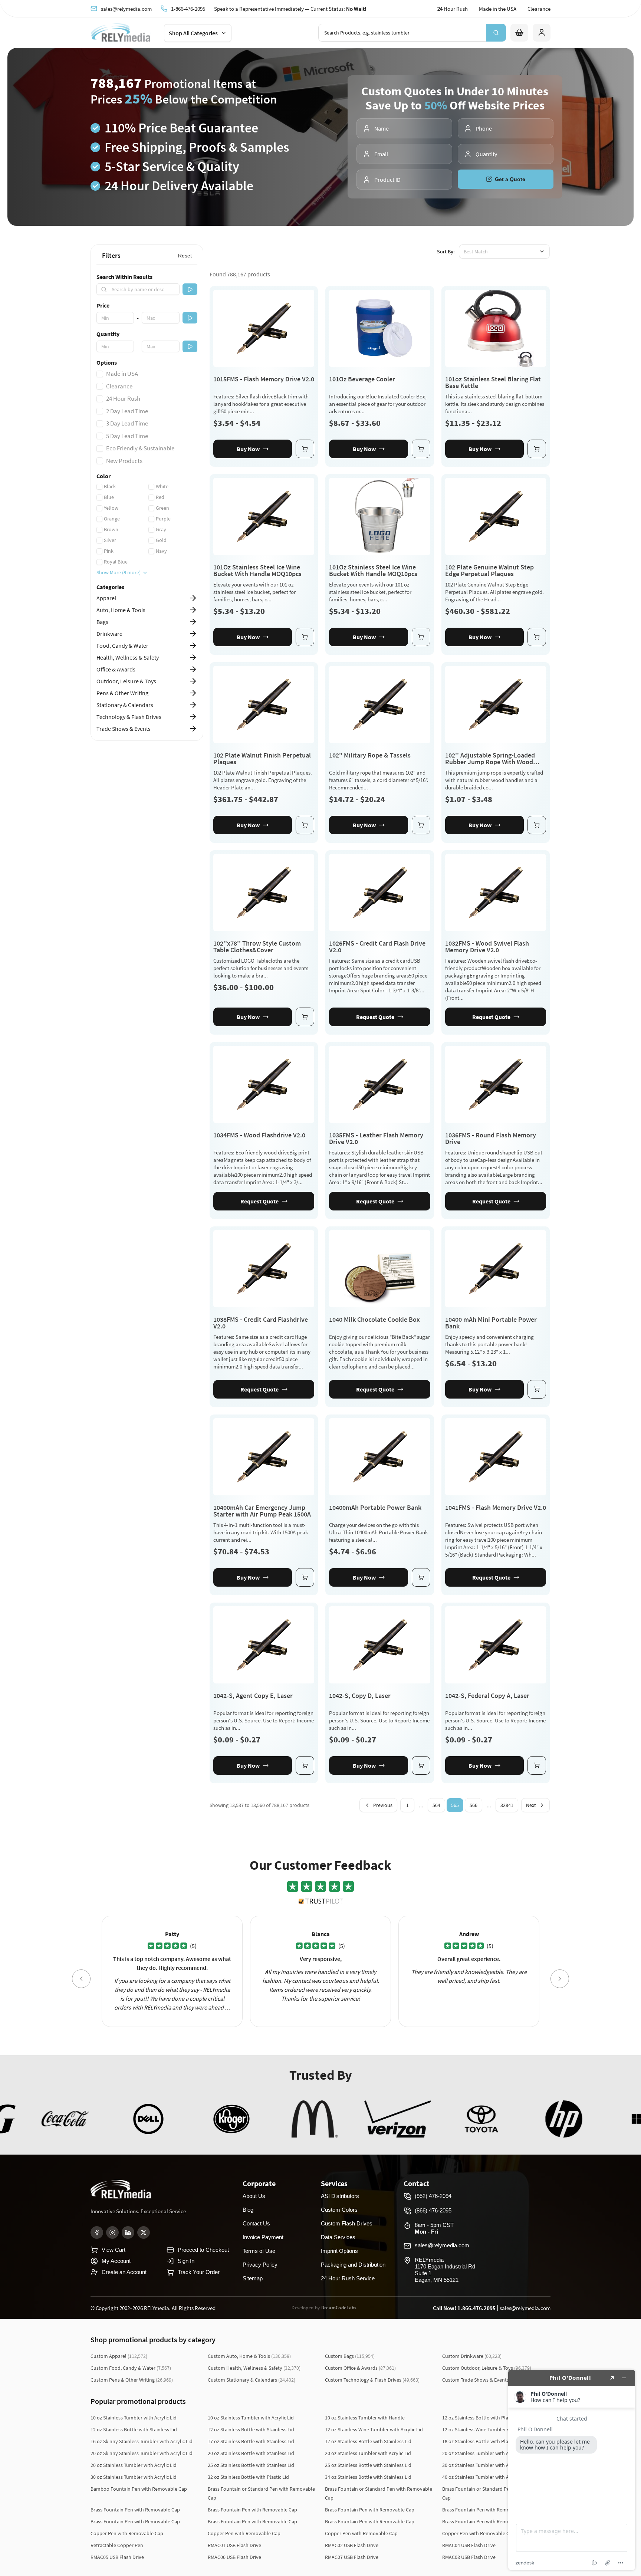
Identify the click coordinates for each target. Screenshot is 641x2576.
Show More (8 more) (119, 572)
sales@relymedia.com (126, 9)
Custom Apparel (119, 2356)
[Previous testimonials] (81, 1979)
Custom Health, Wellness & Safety (254, 2368)
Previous (383, 1805)
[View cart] (519, 33)
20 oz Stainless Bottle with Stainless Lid (251, 2453)
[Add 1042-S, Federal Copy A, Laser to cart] (537, 1765)
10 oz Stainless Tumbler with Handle (365, 2418)
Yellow (111, 508)
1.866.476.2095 (476, 2308)
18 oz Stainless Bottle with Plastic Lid (483, 2441)
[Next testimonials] (560, 1979)
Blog (248, 2210)
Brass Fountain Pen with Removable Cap (135, 2510)
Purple (163, 519)
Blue (109, 497)
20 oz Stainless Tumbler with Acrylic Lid (368, 2453)
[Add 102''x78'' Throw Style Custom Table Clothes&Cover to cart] (305, 1017)
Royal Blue (116, 562)
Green (162, 508)
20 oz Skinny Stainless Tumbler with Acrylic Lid (142, 2453)
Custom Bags (350, 2356)
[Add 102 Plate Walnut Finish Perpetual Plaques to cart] (305, 825)
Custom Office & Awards (360, 2368)
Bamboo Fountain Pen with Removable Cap (139, 2489)
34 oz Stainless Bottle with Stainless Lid (368, 2477)
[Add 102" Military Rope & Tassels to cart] (421, 825)
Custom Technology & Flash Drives (372, 2380)
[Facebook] (97, 2232)
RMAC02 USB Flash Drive (352, 2545)
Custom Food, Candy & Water (131, 2368)
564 (436, 1805)
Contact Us (256, 2223)
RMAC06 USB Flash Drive (234, 2557)
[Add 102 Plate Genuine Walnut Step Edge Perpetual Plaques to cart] (537, 637)
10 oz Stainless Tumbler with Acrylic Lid (134, 2418)
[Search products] (496, 33)
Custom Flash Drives (347, 2223)
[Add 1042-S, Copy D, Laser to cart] (421, 1765)
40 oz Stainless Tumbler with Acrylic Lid (485, 2477)
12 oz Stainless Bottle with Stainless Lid (134, 2429)
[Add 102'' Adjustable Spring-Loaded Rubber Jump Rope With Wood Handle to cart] (537, 825)
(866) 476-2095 (433, 2210)
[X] (144, 2232)
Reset (185, 256)
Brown (111, 529)
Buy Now (248, 449)
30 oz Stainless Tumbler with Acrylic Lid (485, 2465)
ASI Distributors (340, 2196)
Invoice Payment (263, 2237)
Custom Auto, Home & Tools (249, 2356)
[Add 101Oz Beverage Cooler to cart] (421, 449)
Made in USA (122, 374)
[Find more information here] (572, 2470)
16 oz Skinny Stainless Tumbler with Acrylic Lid (142, 2441)
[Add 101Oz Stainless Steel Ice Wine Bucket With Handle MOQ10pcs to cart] (305, 637)
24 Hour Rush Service (348, 2278)
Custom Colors (339, 2210)
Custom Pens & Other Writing (132, 2380)
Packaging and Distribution (353, 2265)
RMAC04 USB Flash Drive (469, 2545)
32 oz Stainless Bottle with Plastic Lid (248, 2477)
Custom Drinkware (472, 2356)
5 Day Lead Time (127, 436)
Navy (161, 551)
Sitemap (253, 2278)
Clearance (539, 9)
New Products (124, 461)
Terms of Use (259, 2251)
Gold (161, 540)
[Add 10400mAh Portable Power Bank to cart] (421, 1577)
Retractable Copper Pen (117, 2545)
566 (474, 1805)
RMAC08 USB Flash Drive (469, 2557)
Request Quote (375, 1017)
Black (110, 486)
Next (531, 1805)
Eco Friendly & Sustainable (140, 448)
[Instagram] (112, 2232)
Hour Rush (453, 9)
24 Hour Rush (123, 398)
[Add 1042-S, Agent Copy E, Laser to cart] (305, 1765)
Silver (110, 540)
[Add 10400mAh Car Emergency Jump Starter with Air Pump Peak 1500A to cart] (305, 1577)
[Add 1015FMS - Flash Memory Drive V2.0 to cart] (305, 449)
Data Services (338, 2237)
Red (160, 497)
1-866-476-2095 (188, 9)
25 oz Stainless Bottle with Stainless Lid (251, 2465)
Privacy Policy (260, 2265)
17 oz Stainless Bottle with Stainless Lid (251, 2441)
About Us (254, 2196)
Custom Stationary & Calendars (252, 2380)
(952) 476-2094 (433, 2196)
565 (455, 1805)
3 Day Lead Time (127, 423)
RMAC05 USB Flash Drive (117, 2557)
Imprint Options (339, 2251)
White (162, 486)
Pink (109, 551)
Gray (161, 529)
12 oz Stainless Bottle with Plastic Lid (483, 2418)
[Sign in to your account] (542, 33)
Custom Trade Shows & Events (485, 2380)
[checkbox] (100, 374)
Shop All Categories (193, 33)
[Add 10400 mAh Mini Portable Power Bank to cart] (537, 1389)
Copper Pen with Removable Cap (127, 2533)
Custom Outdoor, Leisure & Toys (487, 2368)
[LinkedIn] (128, 2232)
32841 (507, 1805)
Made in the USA (498, 9)
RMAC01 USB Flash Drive (234, 2545)
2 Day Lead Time (127, 411)
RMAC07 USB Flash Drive (352, 2557)
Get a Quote (510, 179)
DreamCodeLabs (339, 2308)
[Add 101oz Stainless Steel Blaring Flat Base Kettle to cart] (537, 449)
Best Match (476, 252)
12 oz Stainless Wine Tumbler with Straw (486, 2429)
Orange (112, 519)
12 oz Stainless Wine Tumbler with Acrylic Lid (374, 2429)
